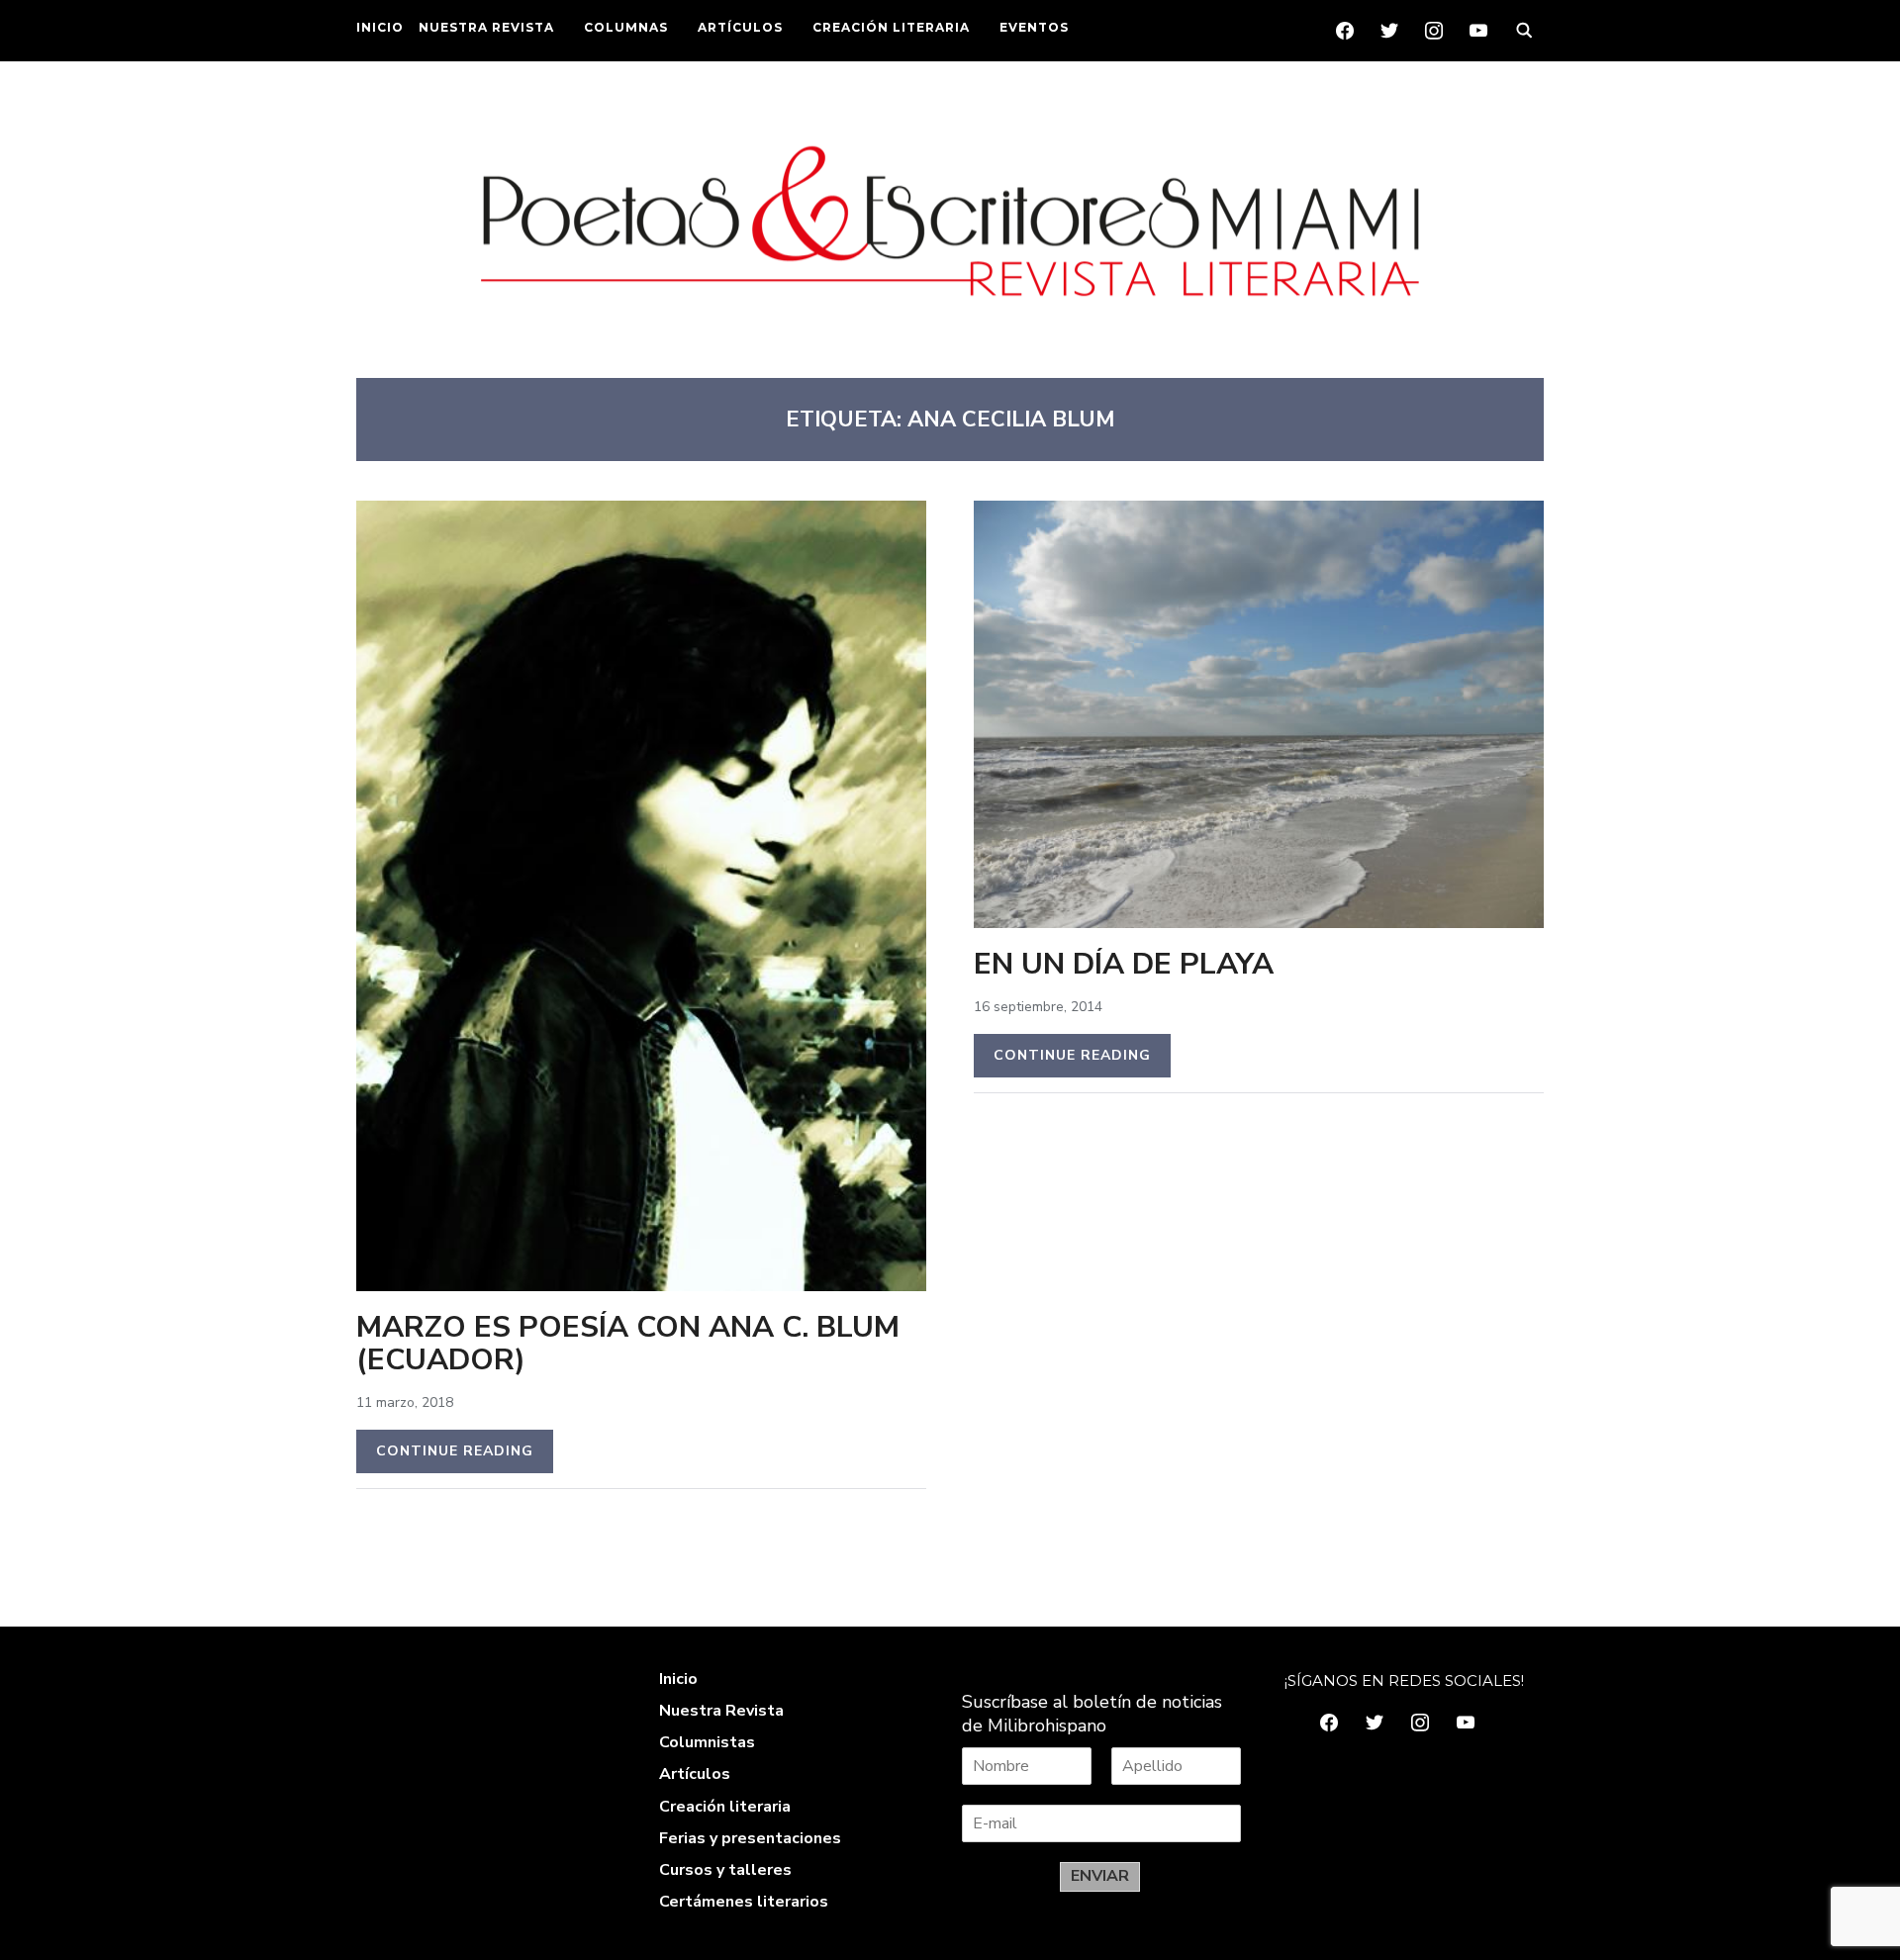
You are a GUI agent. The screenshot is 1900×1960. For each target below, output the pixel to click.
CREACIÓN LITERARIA (891, 27)
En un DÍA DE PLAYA (1124, 964)
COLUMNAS (626, 27)
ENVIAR (1100, 1876)
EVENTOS (1034, 27)
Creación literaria (725, 1807)
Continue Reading (455, 1451)
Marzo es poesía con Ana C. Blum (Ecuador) (628, 1344)
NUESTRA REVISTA (486, 27)
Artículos (695, 1774)
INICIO (380, 27)
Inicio (678, 1679)
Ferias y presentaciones (750, 1838)
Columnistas (707, 1742)
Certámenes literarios (744, 1902)
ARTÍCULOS (740, 27)
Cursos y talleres (725, 1870)
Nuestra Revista (721, 1711)
